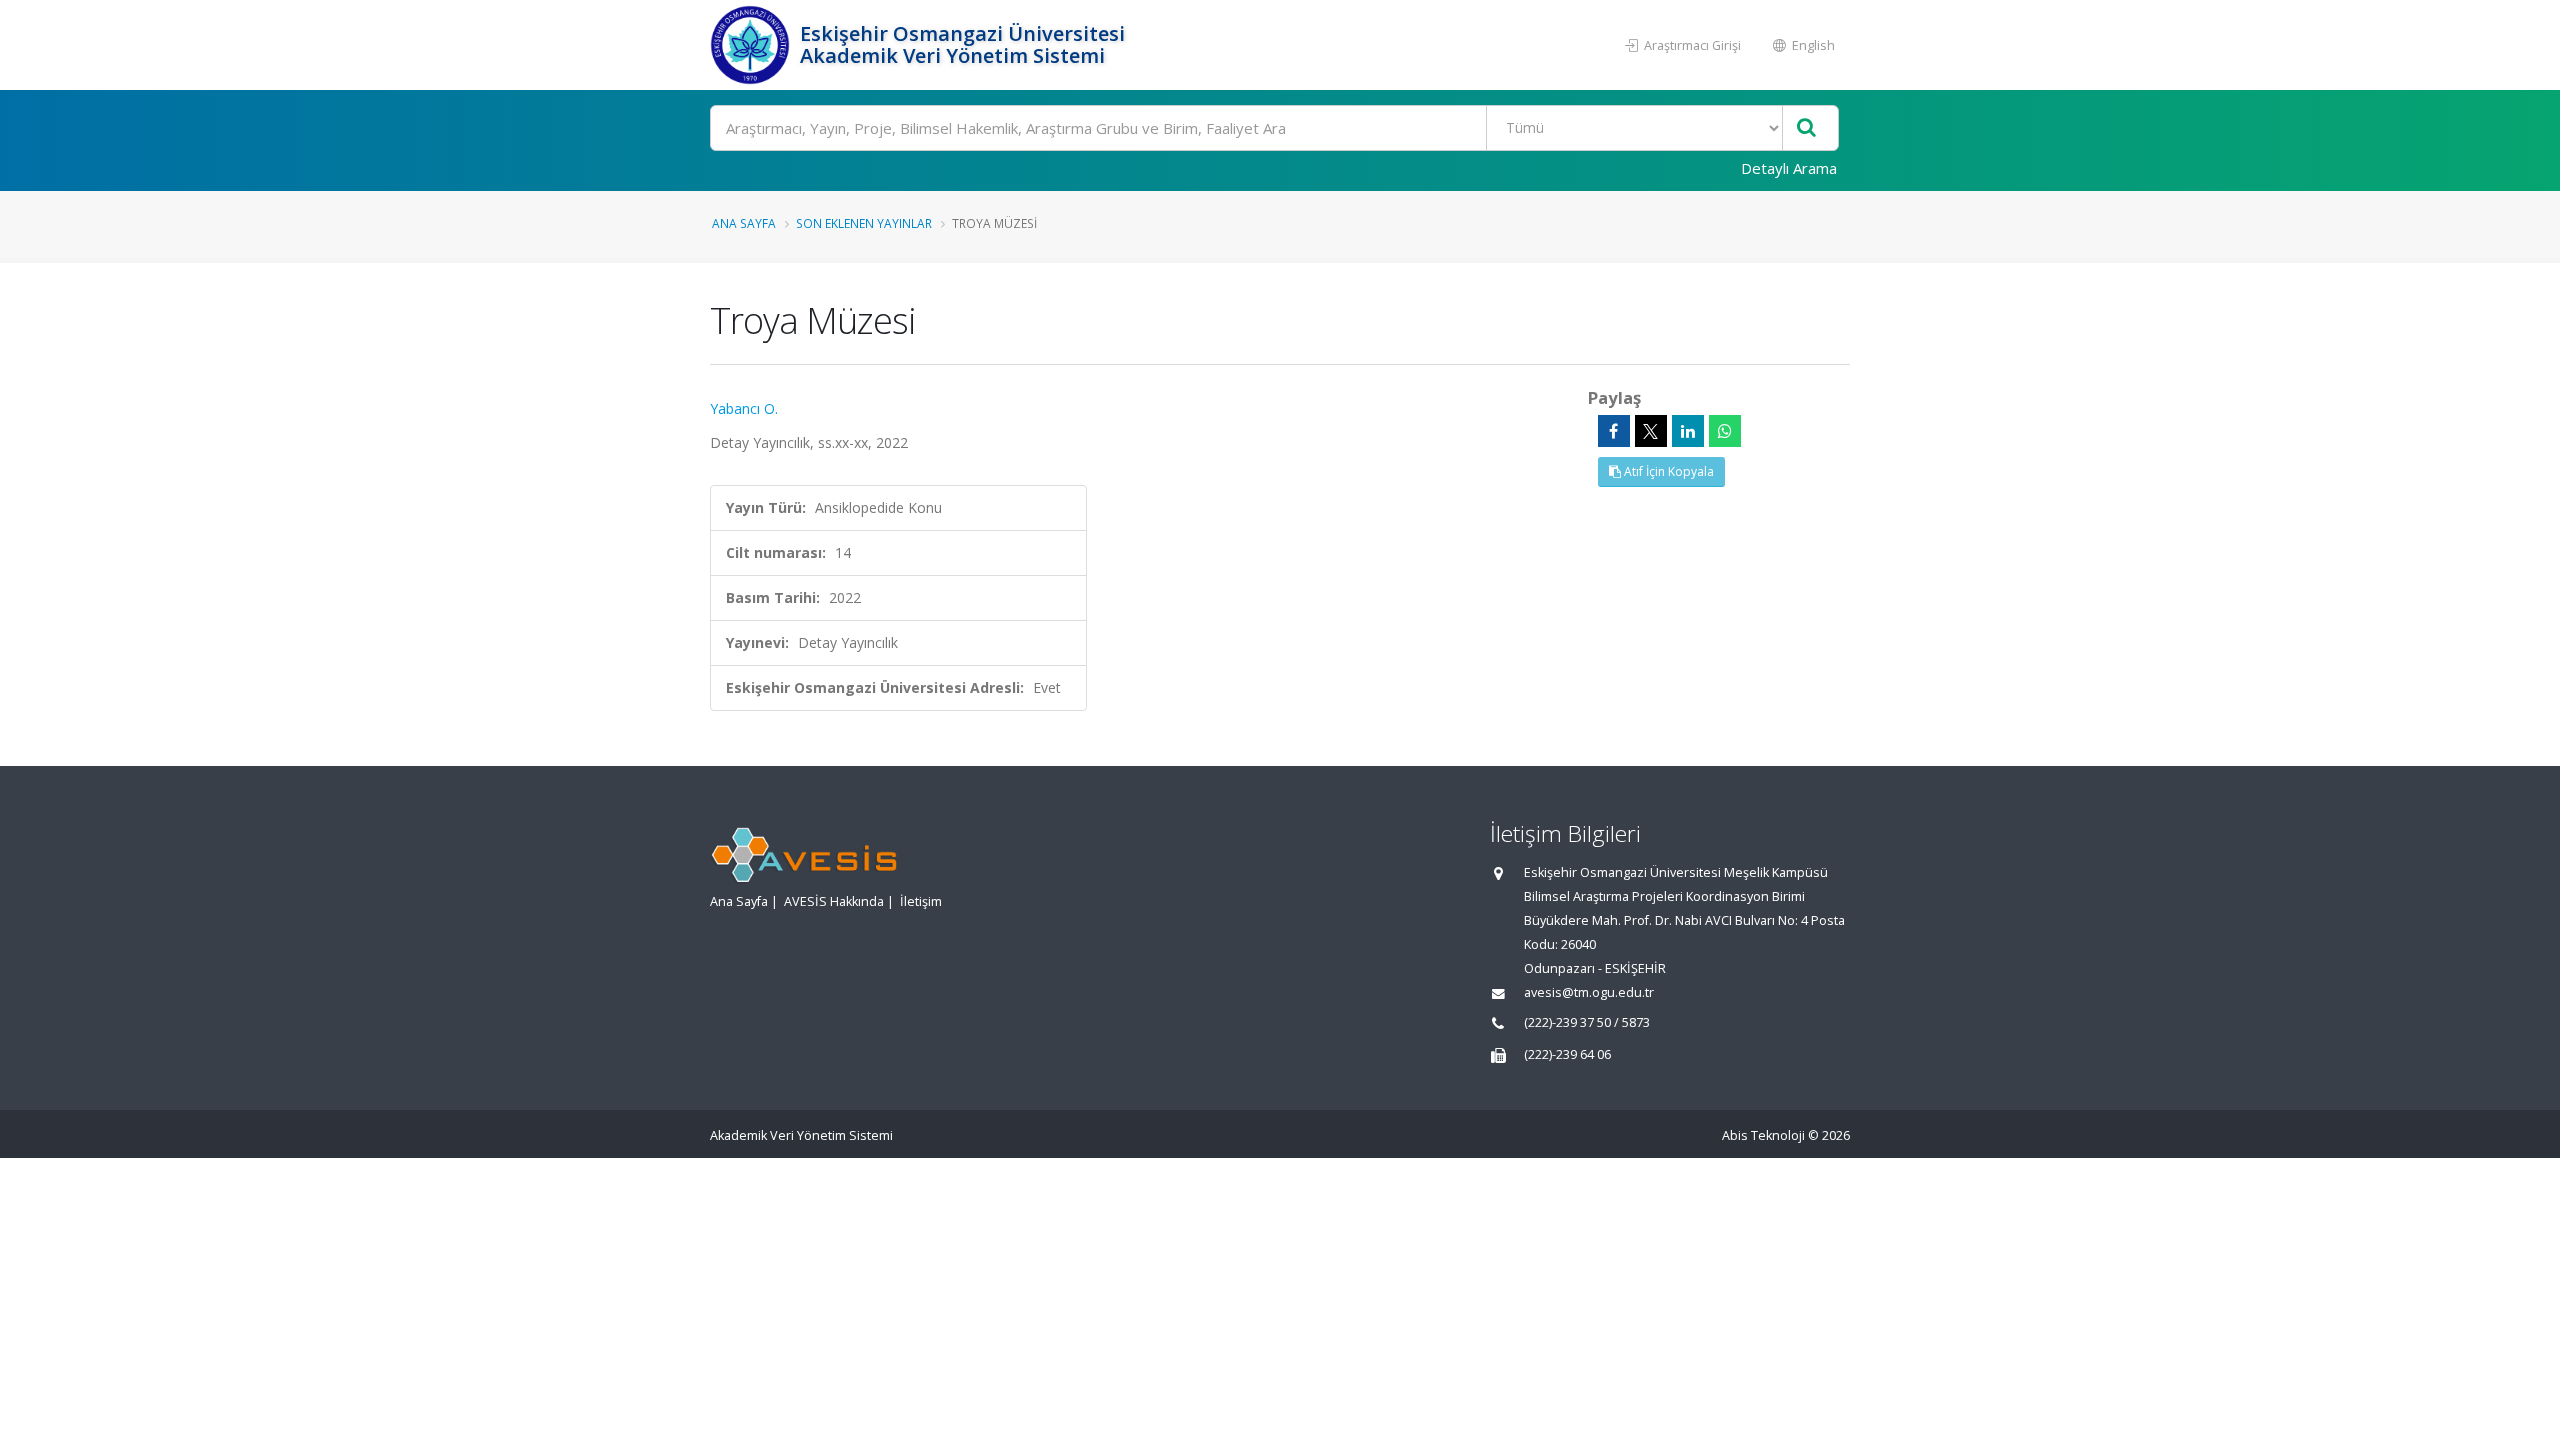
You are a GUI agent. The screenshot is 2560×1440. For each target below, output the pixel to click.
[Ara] (1806, 128)
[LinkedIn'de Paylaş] (1688, 431)
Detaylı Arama (1789, 168)
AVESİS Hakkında (834, 901)
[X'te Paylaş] (1651, 431)
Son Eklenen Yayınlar (864, 223)
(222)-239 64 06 (1567, 1054)
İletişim (921, 901)
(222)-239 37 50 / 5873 (1587, 1022)
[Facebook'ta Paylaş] (1614, 431)
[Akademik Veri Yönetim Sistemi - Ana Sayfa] (752, 45)
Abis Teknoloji (1763, 1135)
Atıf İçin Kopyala (1667, 471)
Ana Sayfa (744, 223)
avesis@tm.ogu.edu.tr (1589, 992)
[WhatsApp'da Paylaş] (1725, 431)
